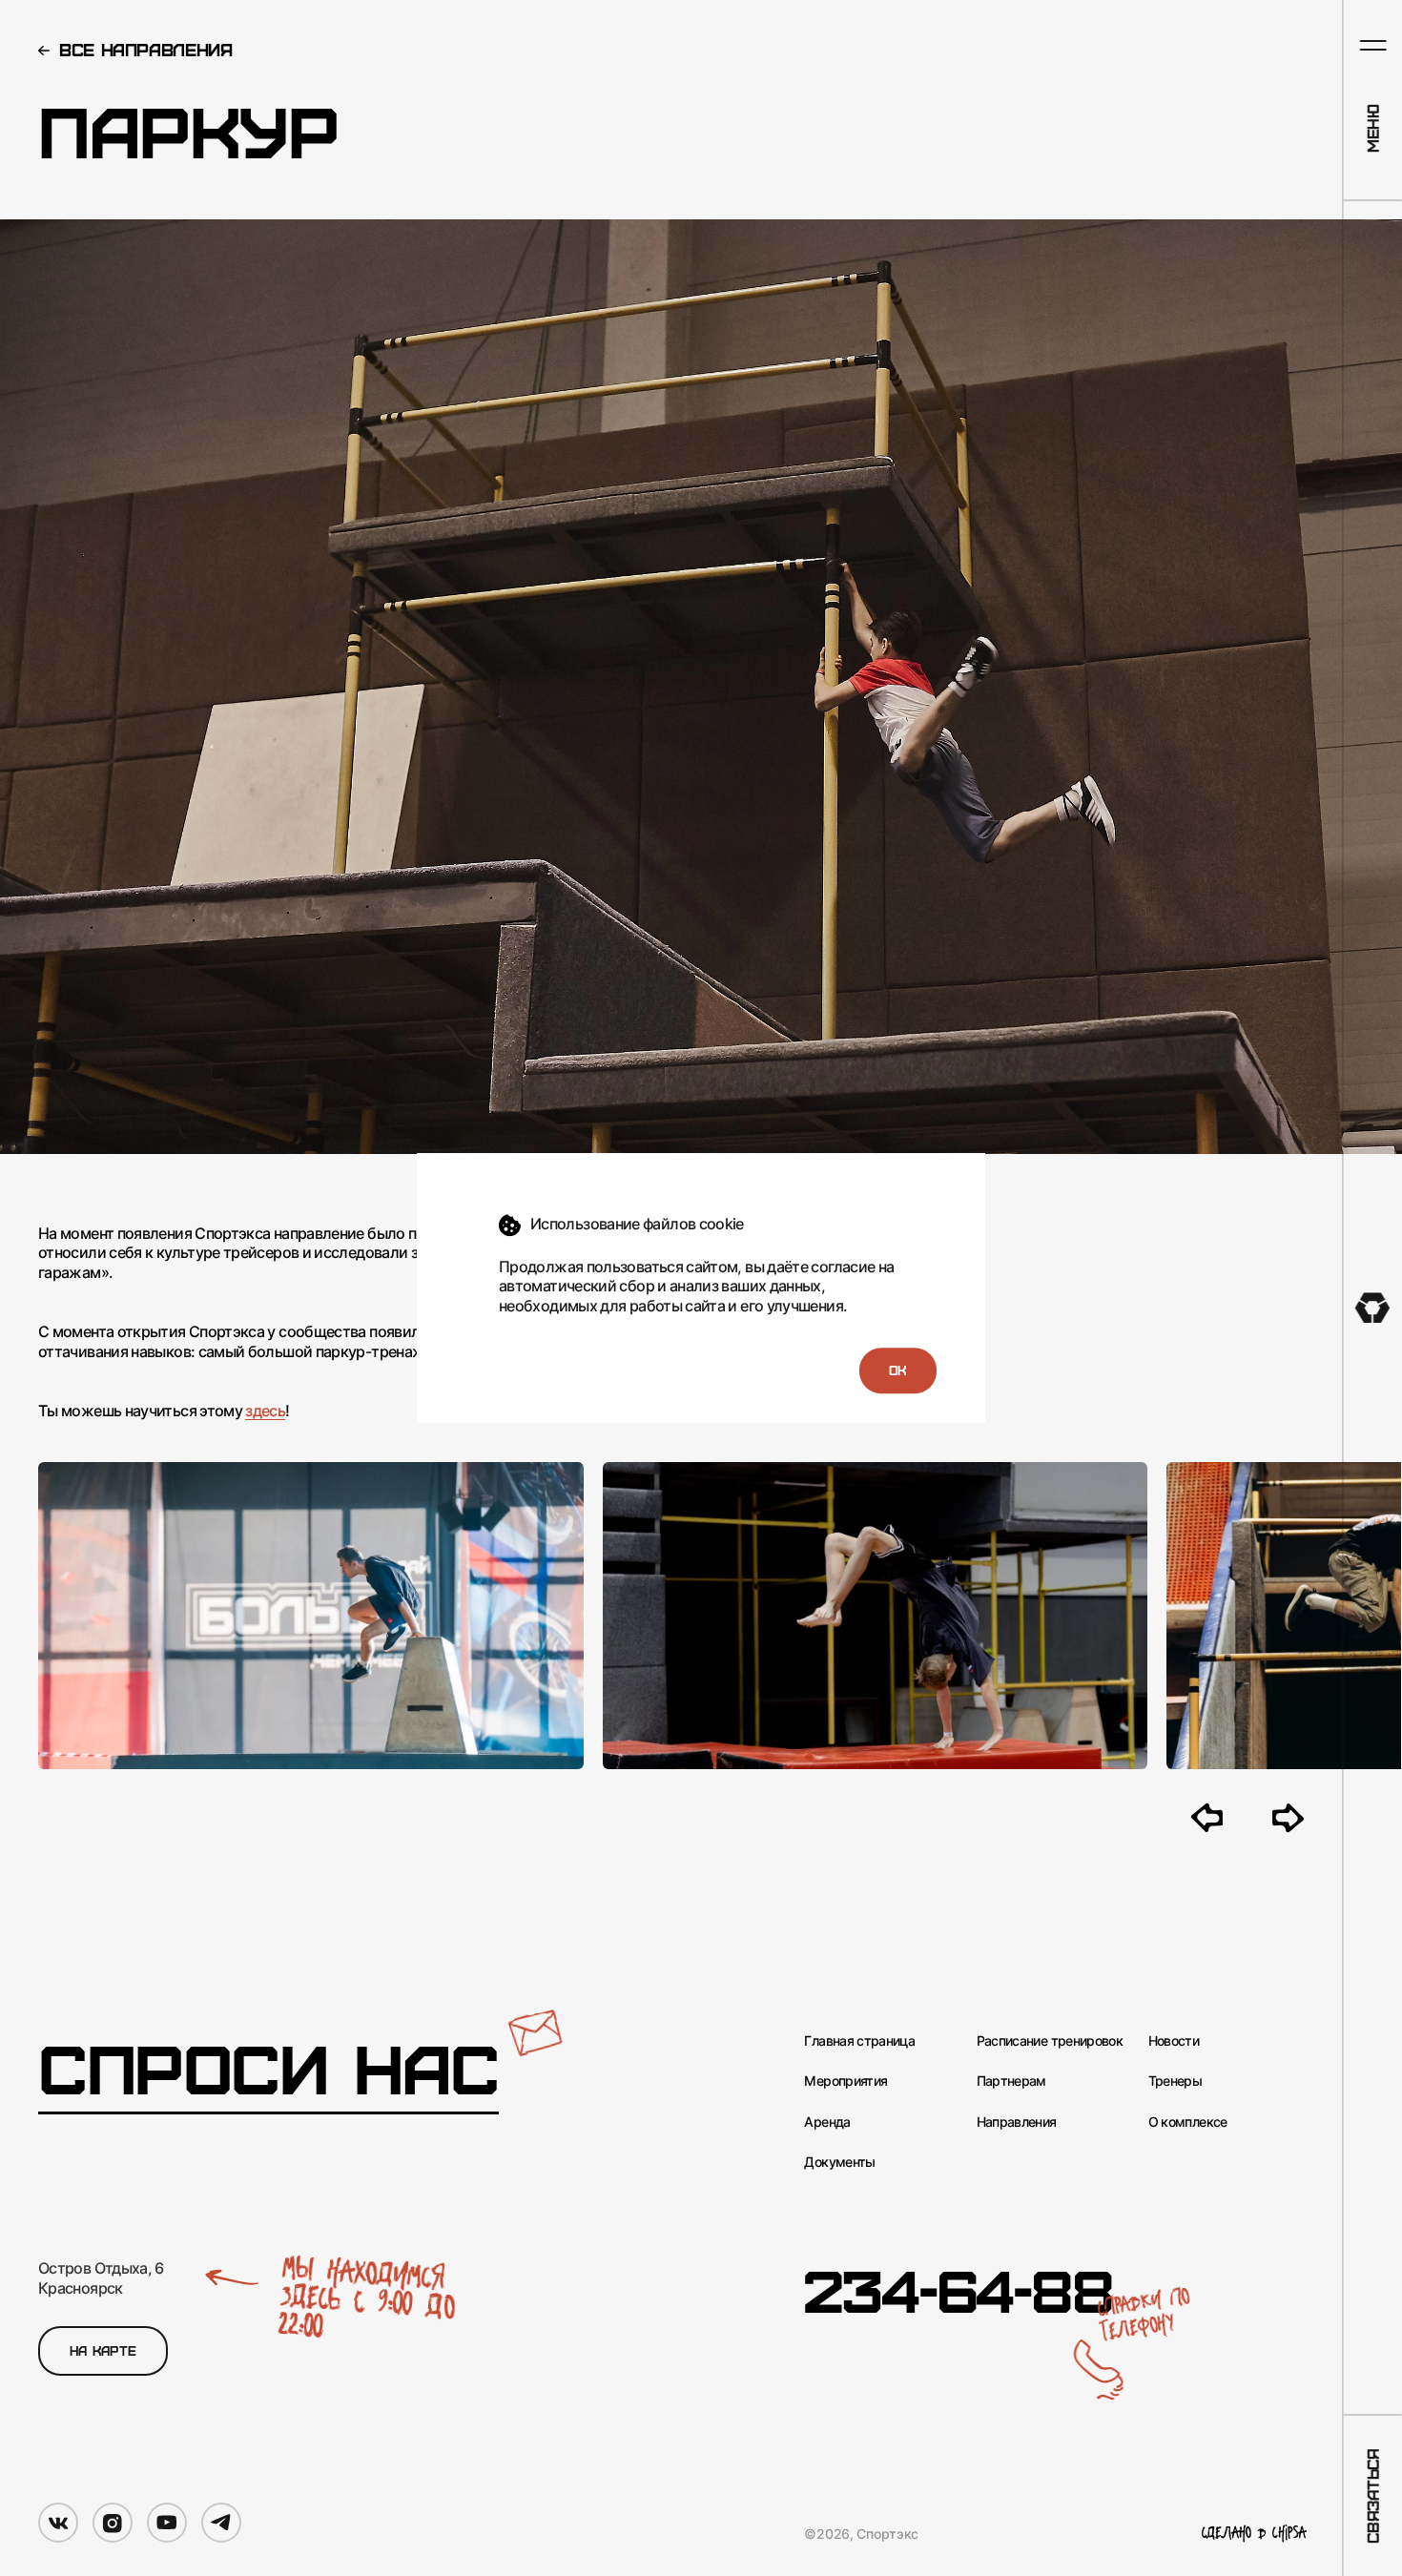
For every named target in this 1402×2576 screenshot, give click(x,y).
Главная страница (859, 2040)
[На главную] (1373, 1308)
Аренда (827, 2122)
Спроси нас (268, 2068)
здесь (265, 1411)
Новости (1174, 2040)
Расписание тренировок (1050, 2040)
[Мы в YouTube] (167, 2523)
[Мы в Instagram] (113, 2523)
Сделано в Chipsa (1254, 2534)
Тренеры (1175, 2081)
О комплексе (1188, 2122)
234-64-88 (958, 2288)
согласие (843, 1267)
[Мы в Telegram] (221, 2523)
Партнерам (1011, 2081)
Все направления (146, 49)
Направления (1017, 2122)
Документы (839, 2162)
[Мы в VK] (58, 2523)
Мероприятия (845, 2081)
